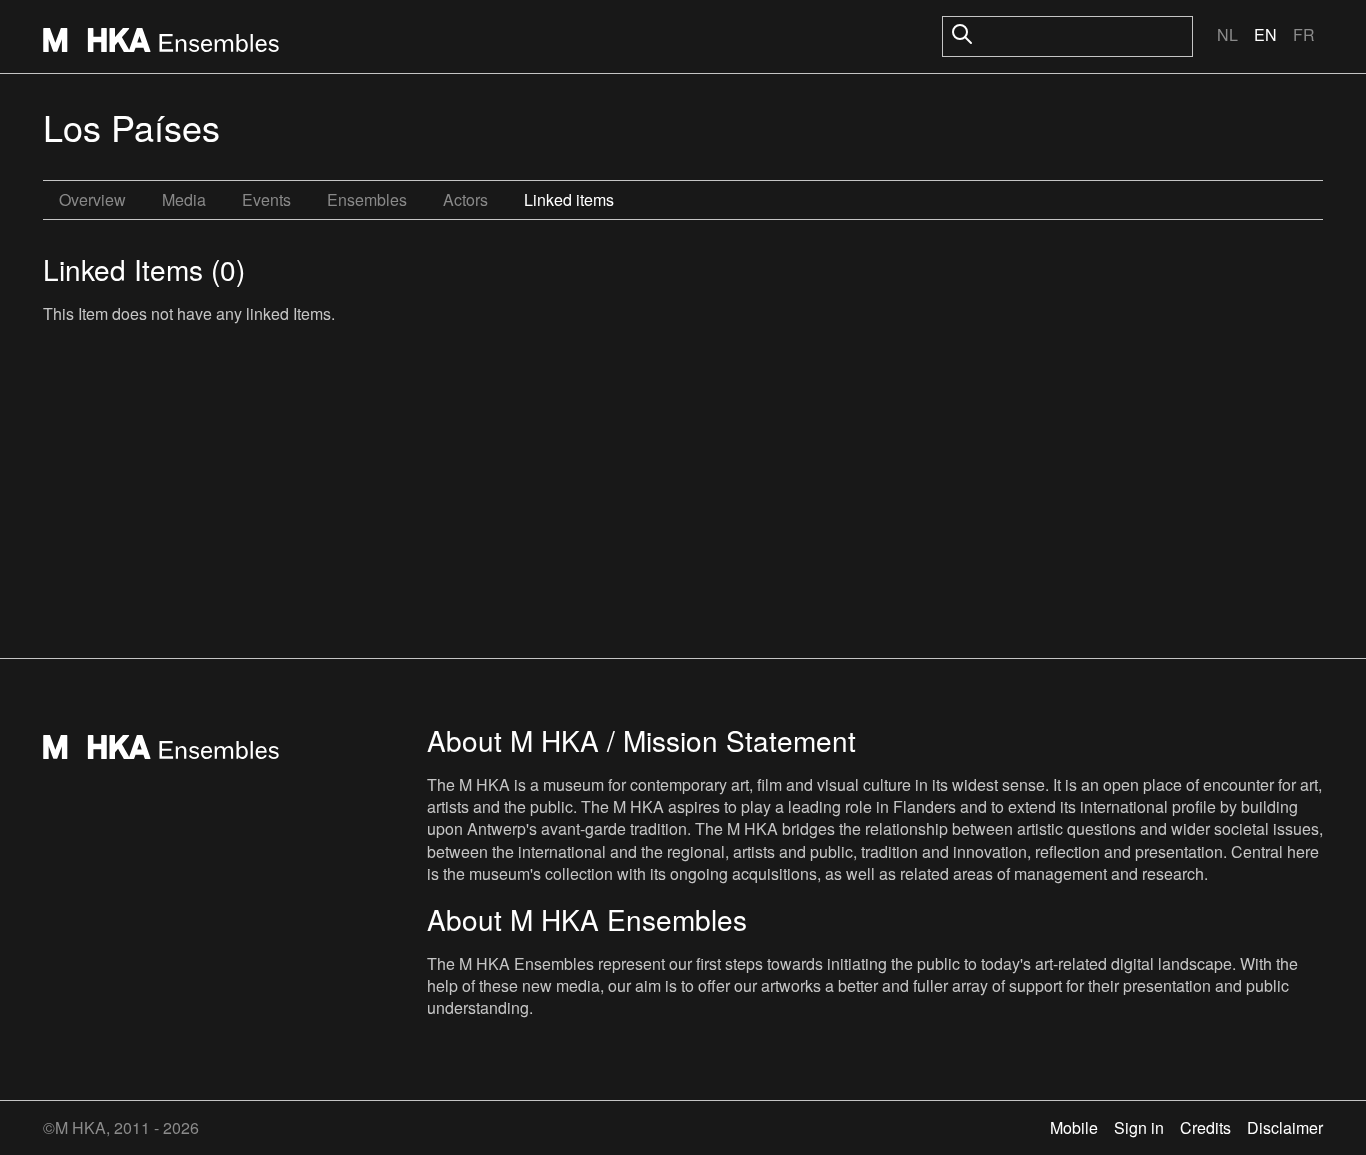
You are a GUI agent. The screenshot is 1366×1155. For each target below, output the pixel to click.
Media (184, 199)
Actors (465, 199)
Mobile (1074, 1127)
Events (266, 199)
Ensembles (367, 199)
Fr (1304, 34)
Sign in (1139, 1127)
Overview (92, 199)
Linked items (569, 199)
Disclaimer (1285, 1127)
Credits (1205, 1127)
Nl (1227, 34)
